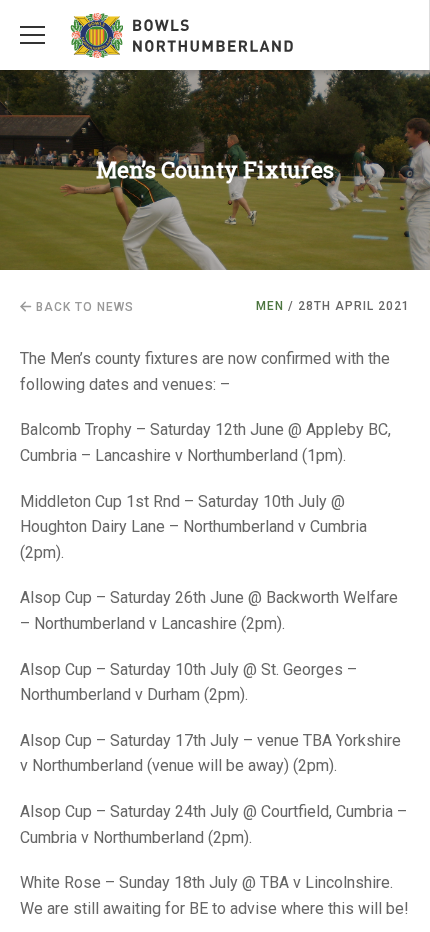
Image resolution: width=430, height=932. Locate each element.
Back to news (83, 307)
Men (270, 306)
